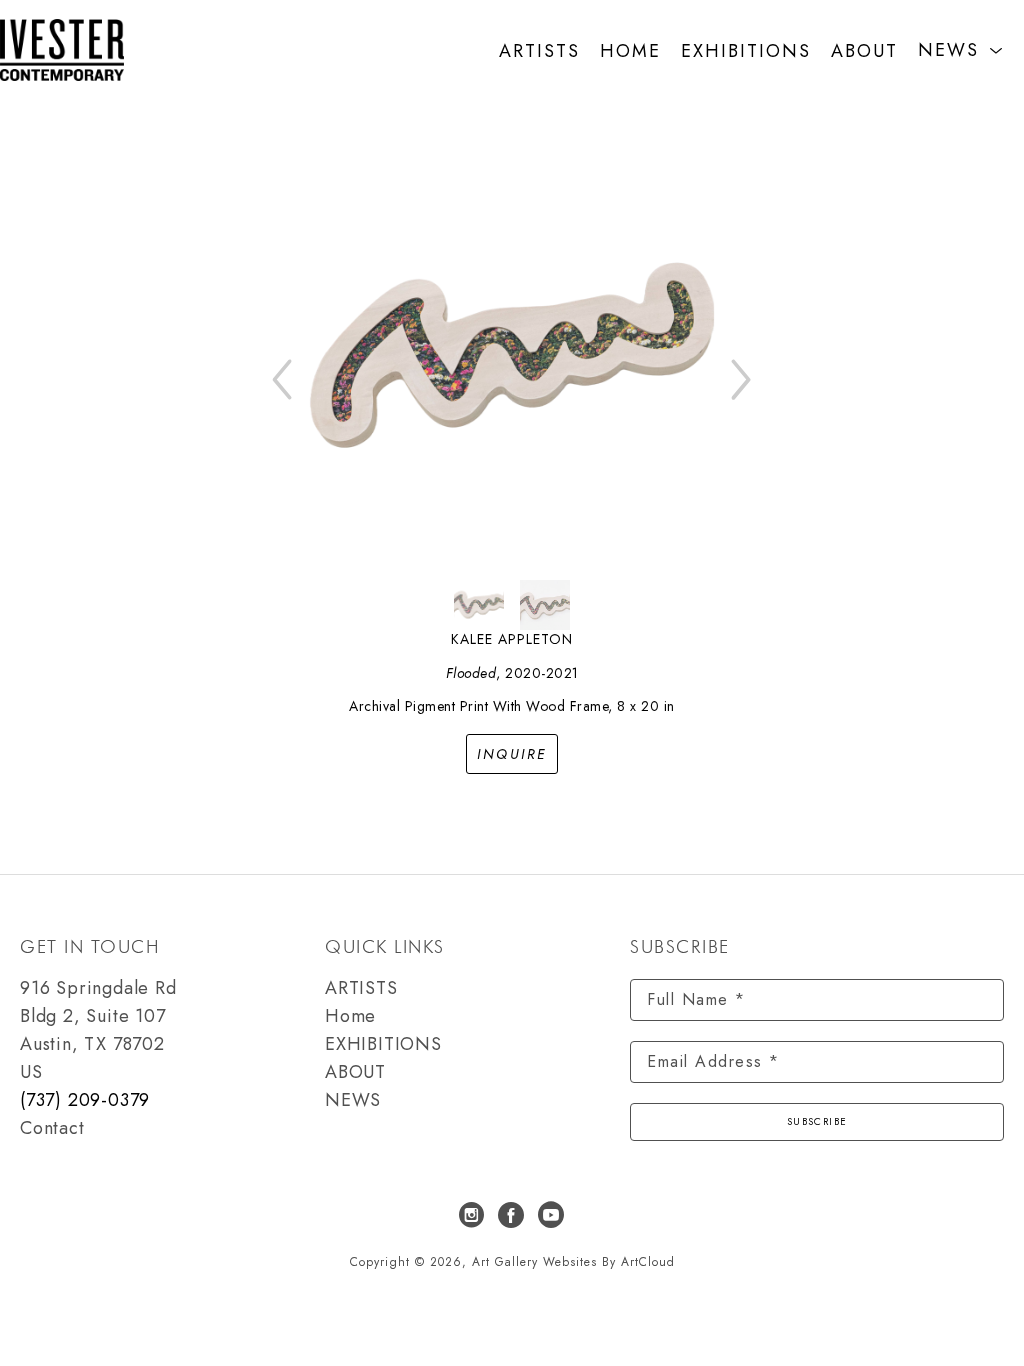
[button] (961, 50)
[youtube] (552, 1215)
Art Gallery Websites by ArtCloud (573, 1262)
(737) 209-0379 (85, 1100)
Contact (52, 1128)
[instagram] (472, 1215)
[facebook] (512, 1215)
